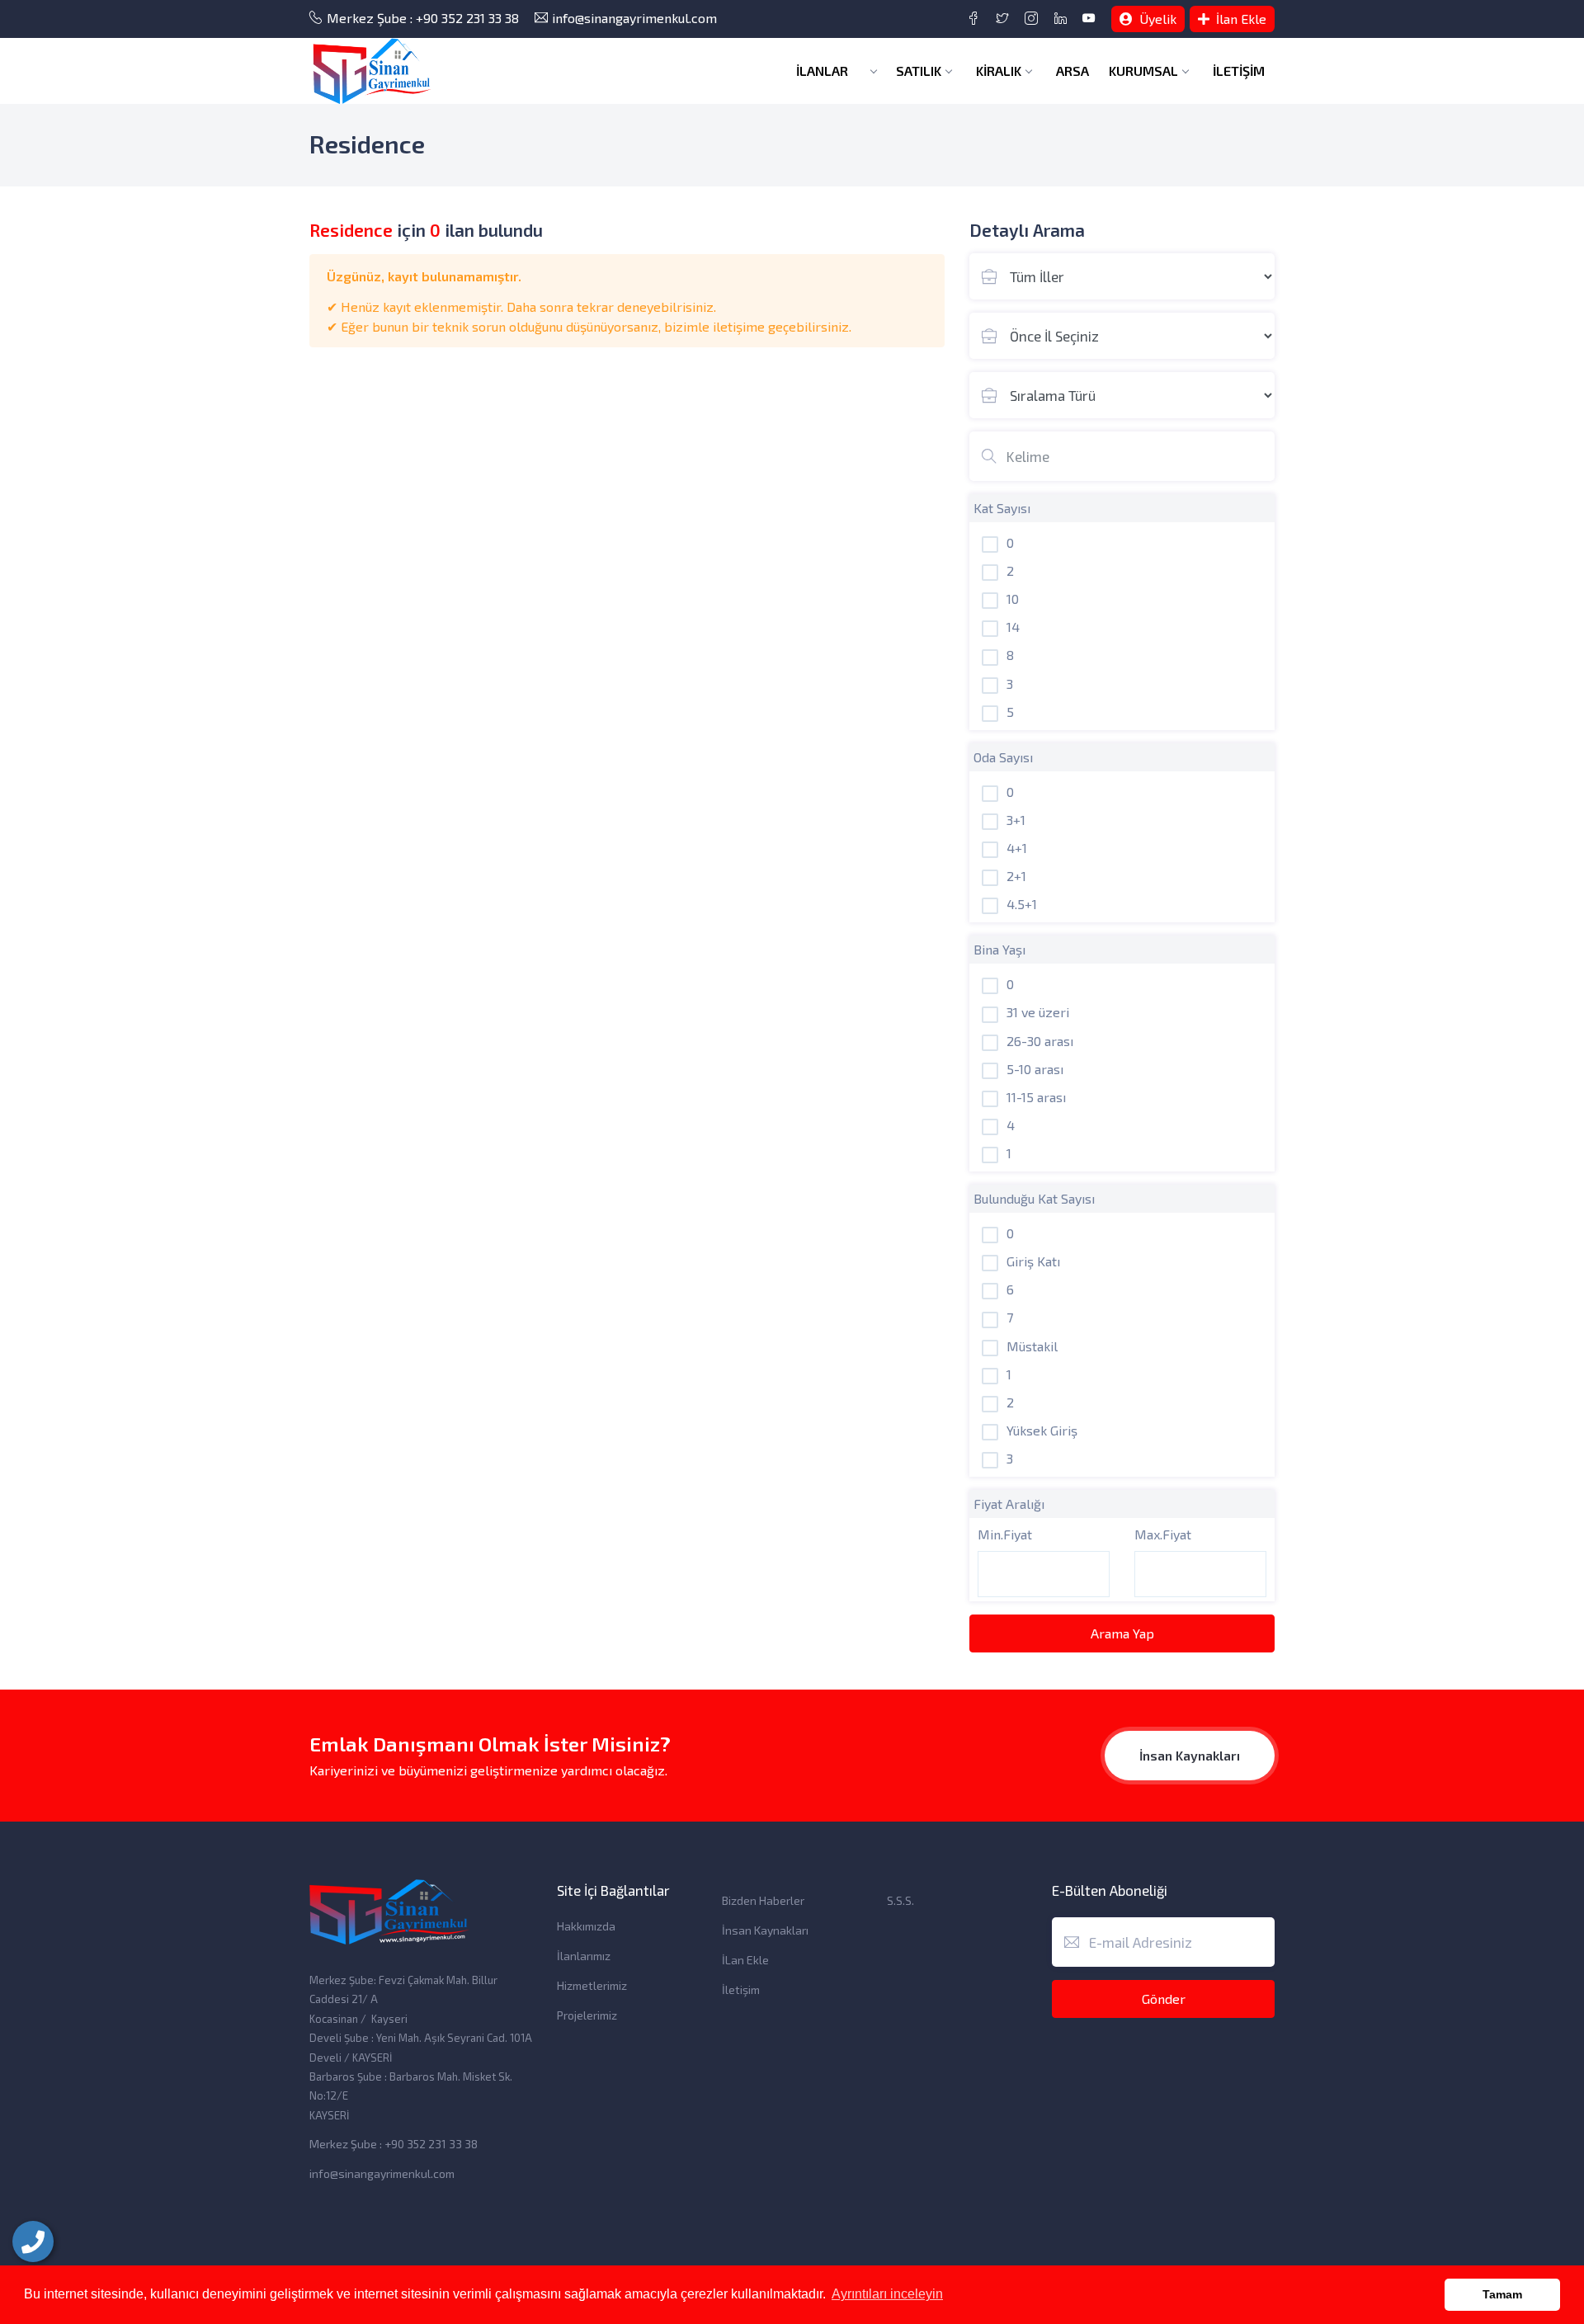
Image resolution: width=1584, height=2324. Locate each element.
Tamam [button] (1502, 2294)
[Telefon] (33, 2242)
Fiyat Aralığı (1009, 1504)
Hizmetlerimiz (592, 1985)
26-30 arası (1040, 1041)
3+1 (1016, 820)
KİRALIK (999, 71)
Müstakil (1032, 1346)
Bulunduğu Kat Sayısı (1034, 1198)
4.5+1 (1022, 904)
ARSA (1072, 71)
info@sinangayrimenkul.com (634, 18)
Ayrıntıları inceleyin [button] (887, 2294)
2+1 (1016, 876)
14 (1013, 627)
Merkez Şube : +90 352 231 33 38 (423, 18)
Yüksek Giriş (1042, 1430)
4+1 (1017, 848)
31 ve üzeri (1038, 1012)
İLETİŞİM (1239, 71)
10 (1013, 599)
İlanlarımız (584, 1956)
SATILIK (919, 71)
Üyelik (1156, 19)
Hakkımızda (586, 1926)
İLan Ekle (745, 1960)
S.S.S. (900, 1900)
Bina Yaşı (999, 949)
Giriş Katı (1033, 1261)
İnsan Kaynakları (1190, 1755)
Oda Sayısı (1003, 757)
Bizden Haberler (763, 1900)
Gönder (1164, 1999)
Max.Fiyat (1163, 1534)
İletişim (741, 1989)
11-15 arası (1036, 1097)
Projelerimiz (587, 2015)
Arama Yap (1122, 1633)
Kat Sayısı (1002, 508)
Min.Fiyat (1005, 1534)
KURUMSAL (1143, 71)
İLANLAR (824, 71)
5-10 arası (1035, 1069)
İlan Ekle (1240, 19)
